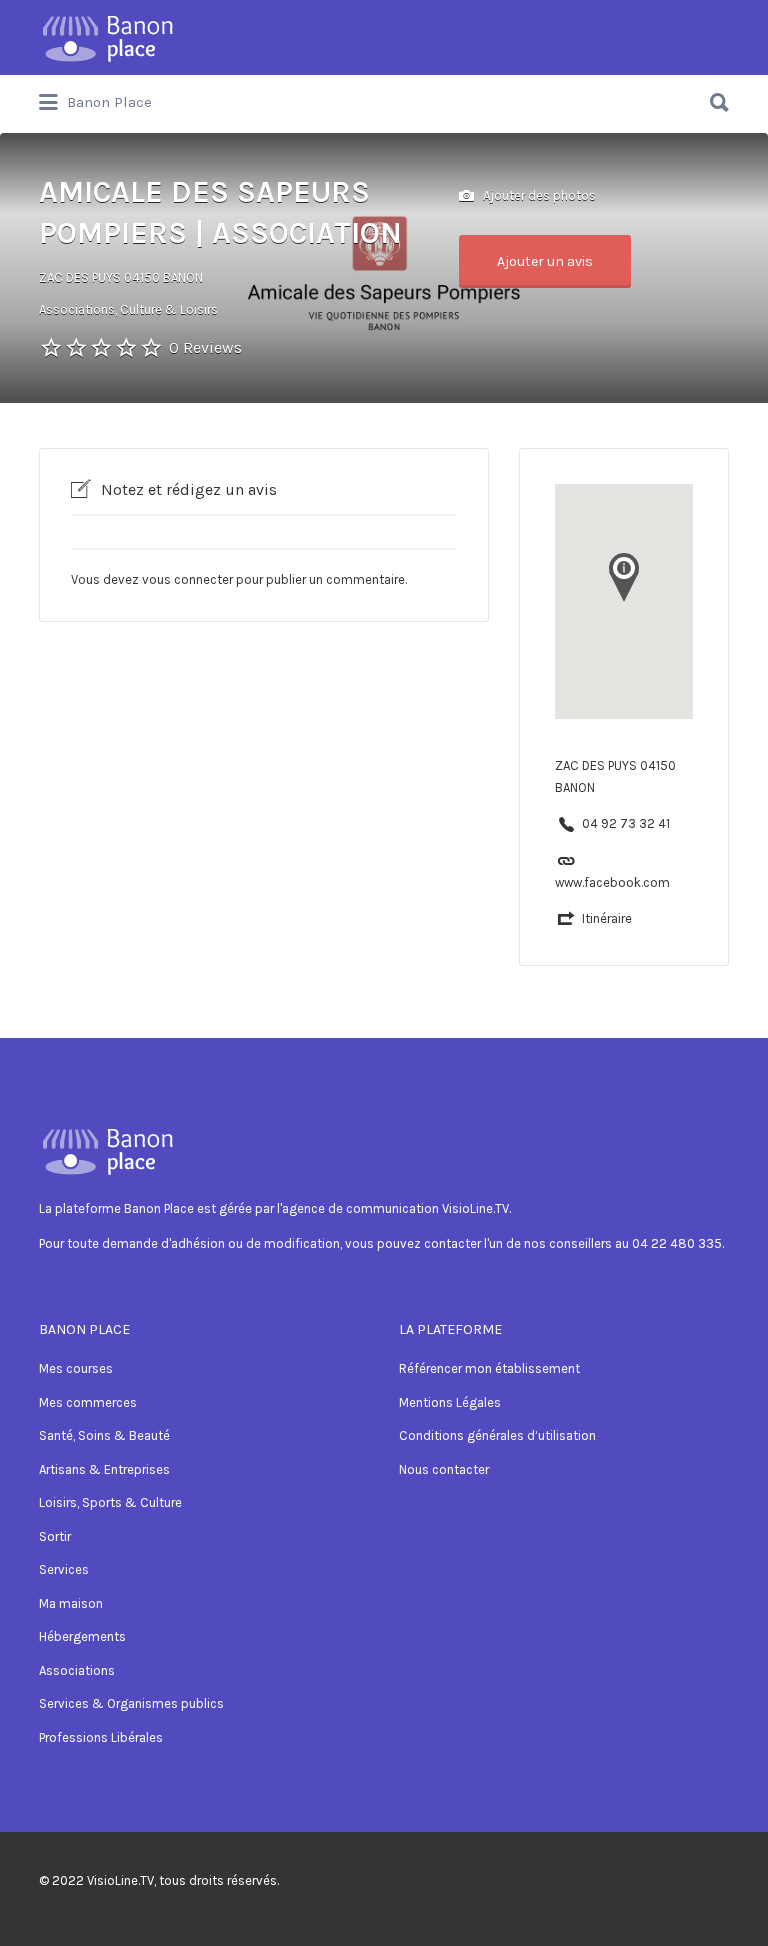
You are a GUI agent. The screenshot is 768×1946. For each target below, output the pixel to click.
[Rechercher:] (384, 94)
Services (64, 1569)
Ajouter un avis (545, 261)
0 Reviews (205, 347)
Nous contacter (444, 1469)
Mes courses (76, 1368)
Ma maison (71, 1603)
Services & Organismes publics (131, 1703)
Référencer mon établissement (489, 1368)
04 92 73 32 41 (626, 823)
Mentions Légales (450, 1402)
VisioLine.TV (120, 1880)
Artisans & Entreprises (104, 1469)
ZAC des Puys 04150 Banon (121, 277)
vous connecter (187, 579)
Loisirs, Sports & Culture (110, 1502)
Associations (77, 1670)
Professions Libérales (101, 1737)
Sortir (55, 1536)
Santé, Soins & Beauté (104, 1435)
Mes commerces (88, 1402)
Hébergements (82, 1636)
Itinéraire (607, 918)
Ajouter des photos (538, 194)
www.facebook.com (612, 882)
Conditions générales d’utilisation (497, 1435)
